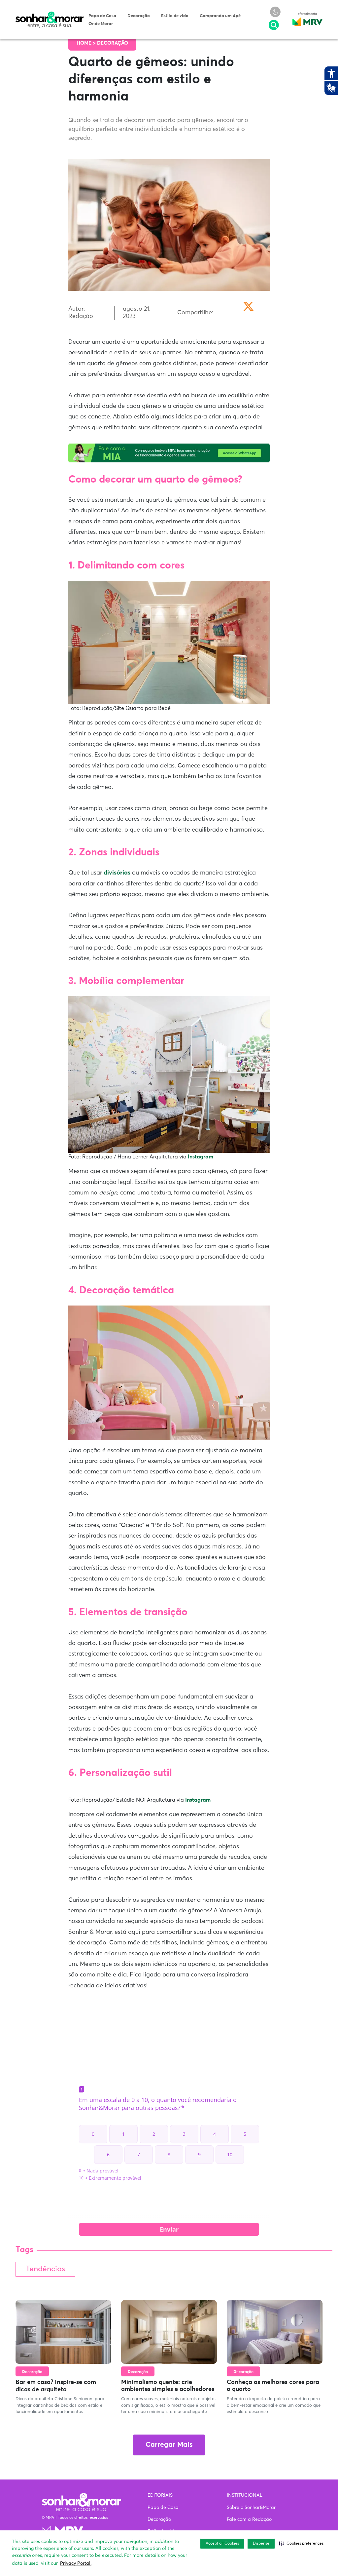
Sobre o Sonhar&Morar (251, 2508)
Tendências (45, 2269)
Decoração (139, 16)
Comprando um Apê (220, 16)
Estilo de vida (175, 16)
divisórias (117, 873)
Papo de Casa (102, 16)
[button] (301, 2544)
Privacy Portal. (76, 2563)
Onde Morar (101, 24)
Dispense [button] (261, 2544)
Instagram (201, 1157)
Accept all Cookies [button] (222, 2544)
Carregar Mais (169, 2445)
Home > (87, 43)
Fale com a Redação (249, 2519)
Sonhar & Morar (50, 15)
